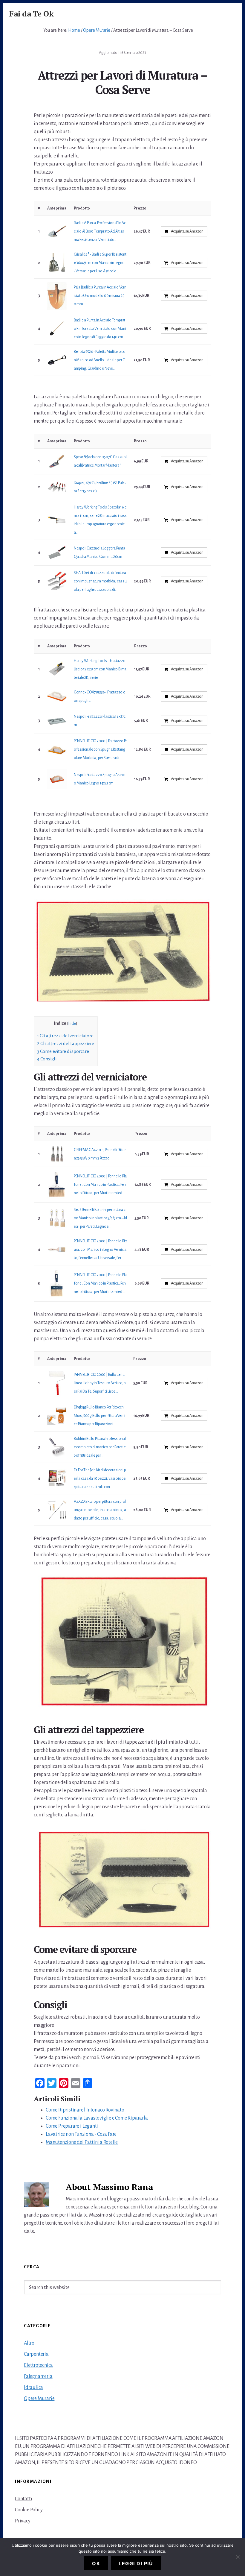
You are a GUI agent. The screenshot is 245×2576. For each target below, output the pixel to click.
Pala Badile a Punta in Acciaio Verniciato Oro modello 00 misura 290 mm (100, 296)
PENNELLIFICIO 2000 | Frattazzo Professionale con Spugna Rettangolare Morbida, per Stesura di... (100, 749)
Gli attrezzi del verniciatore (65, 1036)
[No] (238, 2557)
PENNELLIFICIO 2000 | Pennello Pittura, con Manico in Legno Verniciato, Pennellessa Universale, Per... (100, 1250)
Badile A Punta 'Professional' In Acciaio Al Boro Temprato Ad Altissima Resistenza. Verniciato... (100, 231)
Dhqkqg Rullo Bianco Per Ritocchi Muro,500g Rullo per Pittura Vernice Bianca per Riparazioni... (99, 1416)
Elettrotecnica (38, 2365)
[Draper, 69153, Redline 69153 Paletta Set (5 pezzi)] (57, 487)
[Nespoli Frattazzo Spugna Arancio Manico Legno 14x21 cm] (57, 779)
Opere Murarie (39, 2399)
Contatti (23, 2499)
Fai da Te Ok (31, 13)
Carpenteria (36, 2354)
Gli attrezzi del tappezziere (66, 1043)
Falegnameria (38, 2376)
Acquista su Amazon (187, 231)
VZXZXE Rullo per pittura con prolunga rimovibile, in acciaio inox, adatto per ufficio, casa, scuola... (100, 1510)
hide (72, 1023)
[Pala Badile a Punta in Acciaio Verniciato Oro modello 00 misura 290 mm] (57, 296)
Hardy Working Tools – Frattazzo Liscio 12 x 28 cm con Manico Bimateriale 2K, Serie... (100, 669)
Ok (96, 2563)
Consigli (47, 1059)
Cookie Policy (29, 2510)
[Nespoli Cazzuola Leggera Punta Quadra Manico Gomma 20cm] (57, 553)
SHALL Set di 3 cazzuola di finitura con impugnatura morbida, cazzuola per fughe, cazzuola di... (100, 581)
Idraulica (33, 2387)
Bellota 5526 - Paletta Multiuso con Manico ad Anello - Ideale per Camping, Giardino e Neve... (100, 360)
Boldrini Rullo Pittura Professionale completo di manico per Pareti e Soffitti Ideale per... (100, 1447)
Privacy (23, 2521)
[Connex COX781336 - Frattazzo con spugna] (57, 696)
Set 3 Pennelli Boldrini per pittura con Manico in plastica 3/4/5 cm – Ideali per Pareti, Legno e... (100, 1218)
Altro (29, 2343)
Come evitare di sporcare (63, 1051)
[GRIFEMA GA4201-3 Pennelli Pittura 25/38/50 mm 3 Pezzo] (57, 1154)
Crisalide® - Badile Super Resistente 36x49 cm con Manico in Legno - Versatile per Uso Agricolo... (100, 263)
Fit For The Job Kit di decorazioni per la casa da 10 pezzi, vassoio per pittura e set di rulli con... (100, 1478)
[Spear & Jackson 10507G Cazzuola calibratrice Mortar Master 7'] (57, 461)
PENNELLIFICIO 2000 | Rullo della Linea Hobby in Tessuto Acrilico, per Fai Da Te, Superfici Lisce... (100, 1383)
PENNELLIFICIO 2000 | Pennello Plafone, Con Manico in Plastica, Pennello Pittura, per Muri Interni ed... (100, 1185)
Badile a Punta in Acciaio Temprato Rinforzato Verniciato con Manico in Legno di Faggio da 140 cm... (100, 329)
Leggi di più (136, 2563)
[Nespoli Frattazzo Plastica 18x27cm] (57, 721)
